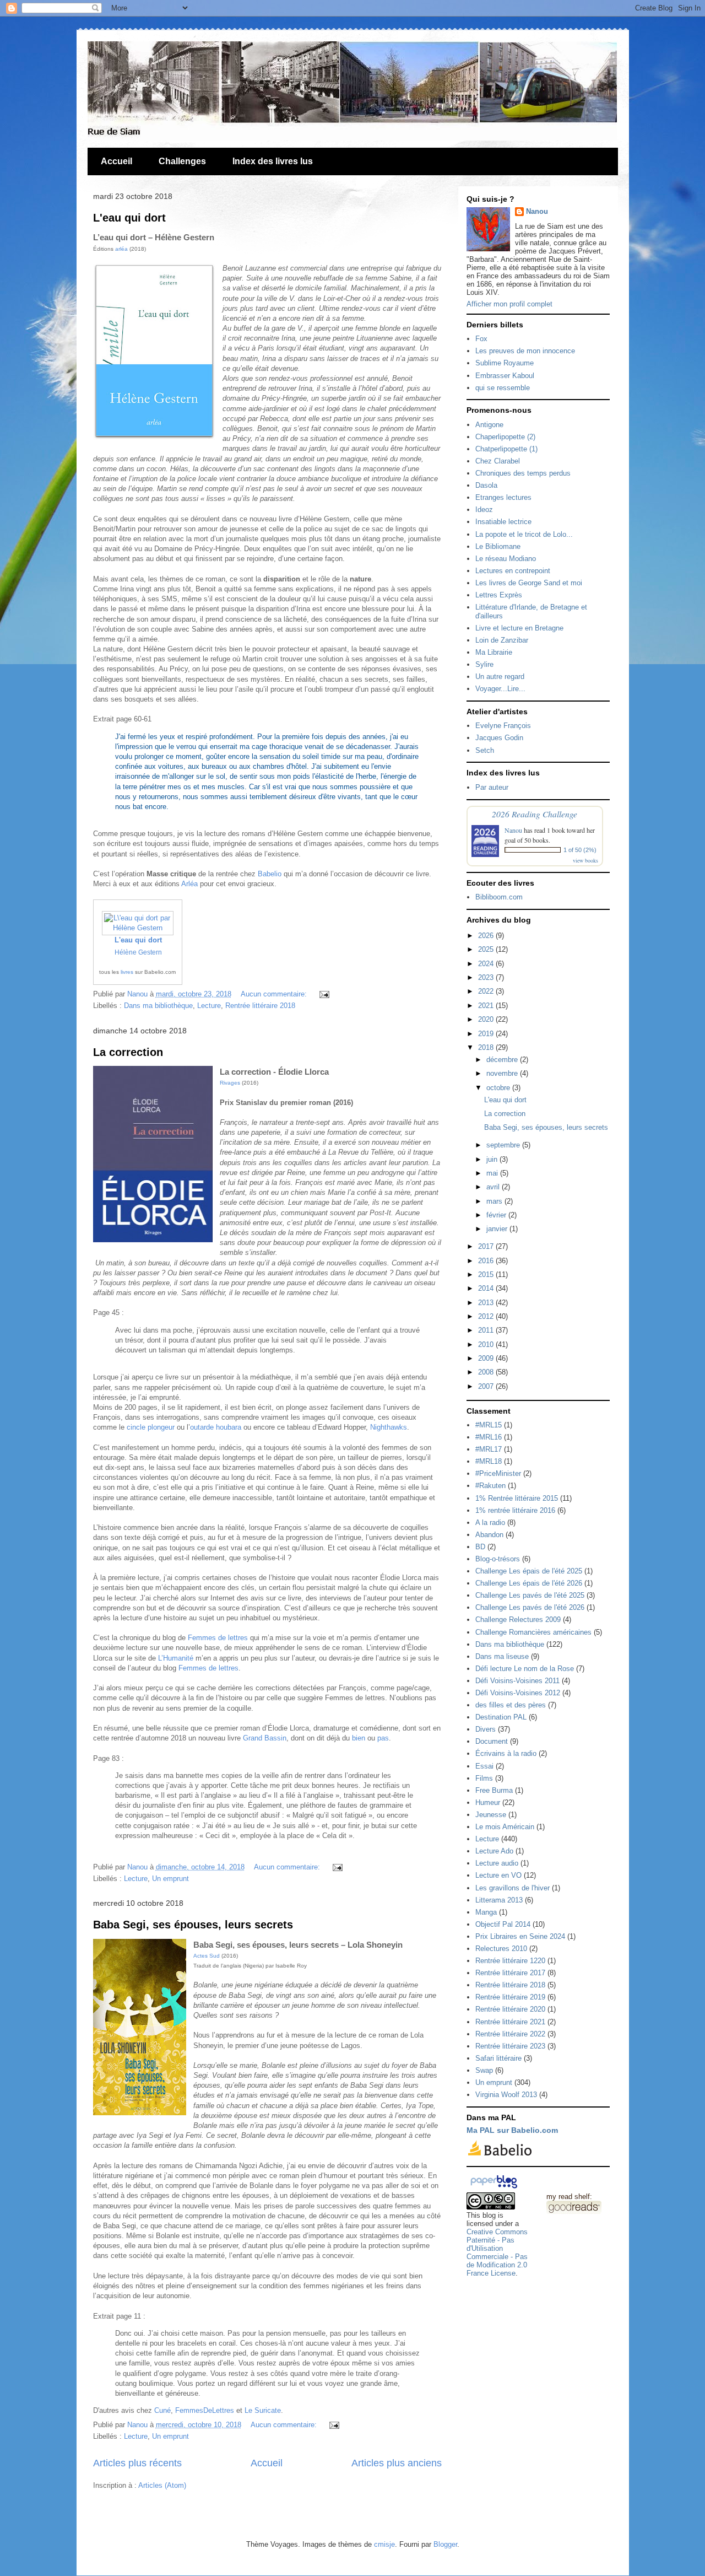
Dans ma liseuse (502, 1656)
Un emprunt (170, 1879)
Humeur (488, 1802)
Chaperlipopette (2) (505, 437)
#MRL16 (489, 1437)
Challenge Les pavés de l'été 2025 (530, 1595)
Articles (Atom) (162, 2485)
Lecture (209, 1006)
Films (484, 1778)
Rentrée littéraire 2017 (510, 1973)
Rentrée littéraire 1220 (510, 1961)
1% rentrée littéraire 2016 (515, 1510)
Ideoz (484, 510)
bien (359, 1738)
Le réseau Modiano (506, 559)
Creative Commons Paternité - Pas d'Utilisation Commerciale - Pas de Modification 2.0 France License (497, 2252)
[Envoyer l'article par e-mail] (323, 994)
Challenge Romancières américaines (533, 1632)
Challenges (182, 161)
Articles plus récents (137, 2463)
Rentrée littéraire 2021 (510, 2022)
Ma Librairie (494, 652)
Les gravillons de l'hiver (513, 1888)
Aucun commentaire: (275, 994)
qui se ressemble (503, 388)
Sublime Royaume (505, 363)
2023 (487, 977)
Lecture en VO (498, 1875)
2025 (487, 949)
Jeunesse (491, 1815)
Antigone (489, 425)
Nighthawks (389, 1427)
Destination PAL (501, 1717)
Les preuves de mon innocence (525, 351)
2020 (487, 1019)
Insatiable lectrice (503, 522)
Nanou (537, 211)
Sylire (484, 664)
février (497, 1215)
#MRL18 (489, 1461)
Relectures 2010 (501, 1949)
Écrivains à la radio (506, 1753)
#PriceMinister (498, 1473)
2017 (487, 1246)
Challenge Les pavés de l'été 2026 (530, 1607)
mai (493, 1173)
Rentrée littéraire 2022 (510, 2034)
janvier (498, 1229)
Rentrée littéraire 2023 (510, 2046)
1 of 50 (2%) (580, 850)
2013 (487, 1303)
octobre (499, 1088)
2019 (487, 1034)
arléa (121, 249)
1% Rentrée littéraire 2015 (517, 1498)
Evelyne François (503, 726)
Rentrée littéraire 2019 (510, 1997)
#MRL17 (489, 1449)
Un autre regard (500, 677)
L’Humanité (176, 1658)
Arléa (189, 884)
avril (494, 1187)
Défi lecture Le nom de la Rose (525, 1669)
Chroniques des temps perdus (523, 473)
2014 (487, 1288)
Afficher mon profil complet (509, 304)
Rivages (230, 1083)
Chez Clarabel (498, 461)
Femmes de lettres (218, 1638)
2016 (487, 1261)
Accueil (116, 161)
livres (127, 972)
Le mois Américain (505, 1827)
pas (383, 1738)
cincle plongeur (151, 1427)
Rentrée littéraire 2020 (510, 2009)
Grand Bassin (265, 1738)
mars (495, 1201)
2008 (487, 1372)
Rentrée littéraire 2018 (260, 1006)
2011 (487, 1330)
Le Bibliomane (498, 546)
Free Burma (494, 1790)
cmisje (384, 2544)
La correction (128, 1052)
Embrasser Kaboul (505, 376)
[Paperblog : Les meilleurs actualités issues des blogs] (494, 2188)
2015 (487, 1274)
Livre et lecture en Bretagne (519, 628)
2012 (487, 1316)
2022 (487, 991)
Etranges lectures (503, 497)
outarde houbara (216, 1427)
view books (585, 860)
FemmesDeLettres (205, 2410)
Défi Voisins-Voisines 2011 (517, 1681)
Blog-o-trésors (498, 1559)
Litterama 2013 (499, 1900)
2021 (487, 1006)
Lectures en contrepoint (513, 571)
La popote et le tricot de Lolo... (524, 534)
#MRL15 (489, 1425)
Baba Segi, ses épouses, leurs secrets (193, 1925)
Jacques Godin (499, 738)
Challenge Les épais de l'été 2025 (529, 1571)
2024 (487, 964)
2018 (487, 1047)
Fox (481, 339)
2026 (487, 936)
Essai (484, 1766)
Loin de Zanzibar (502, 640)
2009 (487, 1358)
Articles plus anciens (397, 2463)
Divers (486, 1729)
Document (492, 1741)
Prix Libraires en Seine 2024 (520, 1936)
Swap (484, 2070)
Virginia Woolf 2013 (506, 2095)
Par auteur (492, 787)
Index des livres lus (273, 161)
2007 (487, 1386)
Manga (486, 1912)
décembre (503, 1060)
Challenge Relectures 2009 (518, 1620)
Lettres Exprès (499, 595)
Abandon (489, 1535)
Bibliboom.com (499, 897)
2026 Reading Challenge (535, 814)
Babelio (270, 874)
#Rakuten (490, 1486)
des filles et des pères (511, 1705)
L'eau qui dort (129, 218)
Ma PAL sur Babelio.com (512, 2130)
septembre (504, 1145)
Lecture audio (497, 1863)
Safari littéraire (498, 2058)
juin (493, 1159)
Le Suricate (263, 2410)
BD (480, 1547)
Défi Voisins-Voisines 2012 (518, 1693)
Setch (485, 750)
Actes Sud (207, 1956)
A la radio (490, 1523)
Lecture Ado (494, 1851)
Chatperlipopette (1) (506, 449)
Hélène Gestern (138, 952)
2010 (487, 1344)
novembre (503, 1073)
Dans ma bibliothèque (158, 1006)
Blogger (445, 2544)
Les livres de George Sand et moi (529, 583)
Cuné (162, 2410)
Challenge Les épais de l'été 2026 (529, 1583)
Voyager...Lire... (500, 689)
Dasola (486, 485)
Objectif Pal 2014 (503, 1924)
